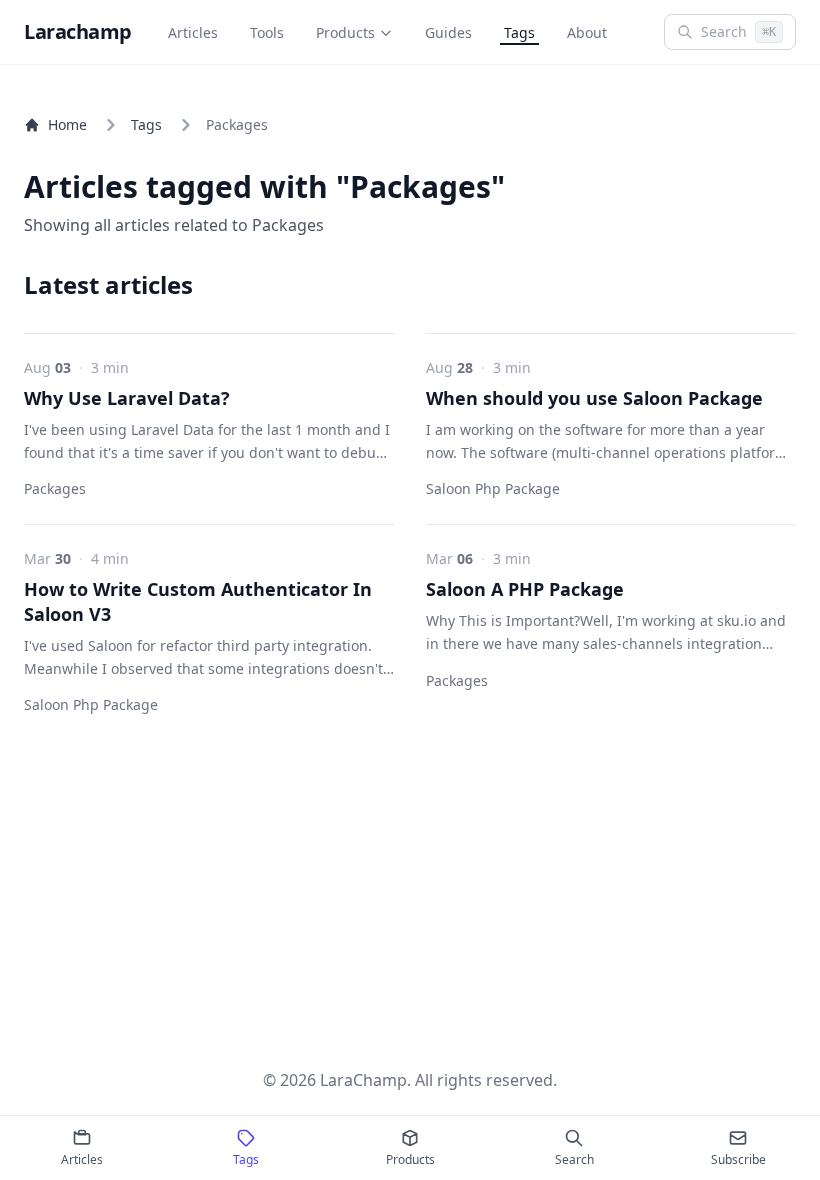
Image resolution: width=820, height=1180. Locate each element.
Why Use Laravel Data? (127, 398)
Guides (448, 32)
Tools (267, 32)
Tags (519, 32)
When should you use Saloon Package (594, 398)
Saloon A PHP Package (525, 589)
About (587, 32)
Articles (193, 32)
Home (67, 124)
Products (345, 32)
